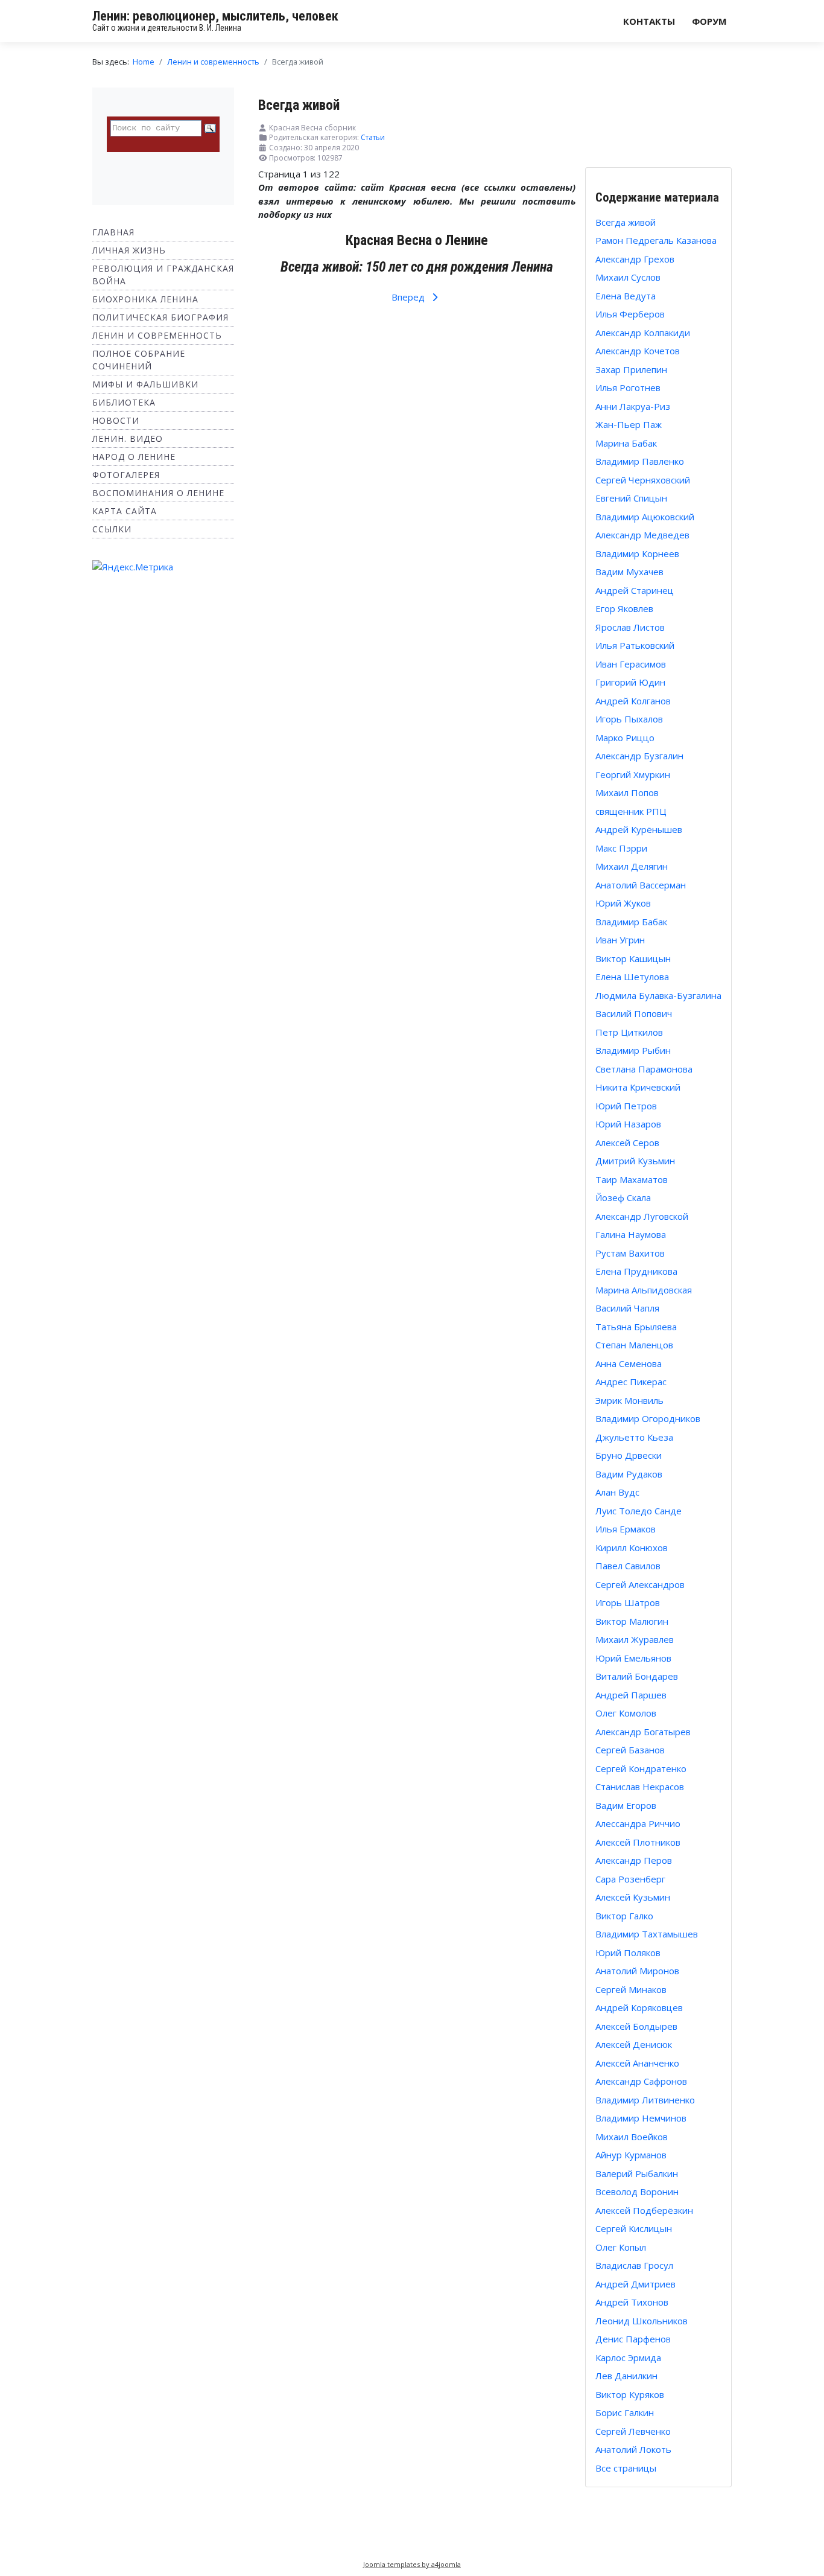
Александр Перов (634, 1860)
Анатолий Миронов (637, 1971)
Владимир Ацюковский (645, 517)
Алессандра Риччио (638, 1823)
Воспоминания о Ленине (158, 493)
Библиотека (124, 402)
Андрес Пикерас (631, 1382)
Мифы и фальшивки (145, 384)
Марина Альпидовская (644, 1290)
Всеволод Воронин (637, 2192)
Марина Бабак (626, 443)
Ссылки (112, 529)
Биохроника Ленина (145, 299)
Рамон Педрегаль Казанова (656, 240)
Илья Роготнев (628, 387)
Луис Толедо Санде (639, 1511)
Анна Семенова (629, 1363)
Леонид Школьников (642, 2321)
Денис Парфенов (633, 2339)
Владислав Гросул (634, 2265)
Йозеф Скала (623, 1197)
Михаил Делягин (632, 866)
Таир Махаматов (632, 1179)
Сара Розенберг (630, 1879)
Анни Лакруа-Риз (633, 406)
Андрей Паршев (631, 1695)
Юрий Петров (626, 1106)
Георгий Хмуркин (633, 774)
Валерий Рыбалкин (637, 2173)
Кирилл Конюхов (632, 1548)
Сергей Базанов (630, 1750)
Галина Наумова (631, 1234)
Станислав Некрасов (640, 1787)
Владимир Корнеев (637, 553)
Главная (113, 232)
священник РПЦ (631, 811)
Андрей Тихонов (632, 2302)
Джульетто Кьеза (634, 1437)
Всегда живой (626, 222)
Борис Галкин (625, 2412)
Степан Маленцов (634, 1345)
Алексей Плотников (638, 1842)
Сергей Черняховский (643, 480)
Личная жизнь (129, 250)
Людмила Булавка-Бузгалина (658, 995)
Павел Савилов (628, 1566)
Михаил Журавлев (635, 1639)
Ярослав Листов (630, 627)
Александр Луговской (642, 1216)
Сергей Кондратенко (641, 1768)
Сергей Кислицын (634, 2228)
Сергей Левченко (633, 2431)
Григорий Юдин (630, 682)
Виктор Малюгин (632, 1621)
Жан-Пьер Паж (629, 424)
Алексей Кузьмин (633, 1897)
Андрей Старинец (635, 590)
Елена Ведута (626, 296)
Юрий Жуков (623, 903)
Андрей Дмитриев (635, 2284)
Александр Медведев (642, 535)
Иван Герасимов (631, 664)
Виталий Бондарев (637, 1676)
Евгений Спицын (631, 498)
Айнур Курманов (631, 2155)
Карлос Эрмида (628, 2358)
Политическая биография (160, 317)
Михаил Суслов (628, 277)
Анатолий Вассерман (641, 885)
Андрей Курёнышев (639, 829)
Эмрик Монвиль (629, 1400)
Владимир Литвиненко (645, 2100)
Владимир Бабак (631, 922)
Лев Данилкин (626, 2376)
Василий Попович (634, 1013)
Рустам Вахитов (630, 1253)
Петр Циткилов (629, 1032)
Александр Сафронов (641, 2081)
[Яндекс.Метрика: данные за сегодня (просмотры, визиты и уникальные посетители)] (133, 567)
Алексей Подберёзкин (644, 2210)
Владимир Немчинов (641, 2118)
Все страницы (626, 2468)
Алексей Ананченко (637, 2063)
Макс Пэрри (621, 848)
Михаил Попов (627, 792)
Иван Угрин (620, 940)
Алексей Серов (627, 1143)
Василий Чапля (627, 1308)
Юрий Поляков (628, 1953)
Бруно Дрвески (629, 1455)
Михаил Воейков (632, 2137)
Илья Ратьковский (635, 645)
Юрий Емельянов (633, 1658)
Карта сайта (125, 511)
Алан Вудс (617, 1492)
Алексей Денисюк (634, 2044)
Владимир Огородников (648, 1418)
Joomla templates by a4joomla (412, 2564)
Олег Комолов (626, 1713)
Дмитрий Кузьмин (635, 1161)
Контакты (649, 21)
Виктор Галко (624, 1916)
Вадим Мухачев (629, 572)
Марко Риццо (625, 738)
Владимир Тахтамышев (647, 1934)
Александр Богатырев (643, 1732)
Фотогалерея (126, 475)
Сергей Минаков (631, 1989)
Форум (709, 21)
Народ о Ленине (134, 457)
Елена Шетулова (632, 977)
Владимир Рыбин (633, 1050)
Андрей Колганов (633, 701)
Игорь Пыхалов (629, 719)
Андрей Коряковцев (639, 2007)
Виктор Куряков (630, 2394)
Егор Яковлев (624, 608)
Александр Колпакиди (643, 333)
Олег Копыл (621, 2247)
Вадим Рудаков (629, 1474)
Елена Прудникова (636, 1271)
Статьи (373, 137)
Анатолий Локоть (633, 2449)
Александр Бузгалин (639, 756)
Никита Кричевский (638, 1087)
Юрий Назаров (628, 1124)
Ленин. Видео (128, 438)
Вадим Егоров (626, 1805)
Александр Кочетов (638, 351)
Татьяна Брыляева (636, 1327)
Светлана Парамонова (644, 1069)
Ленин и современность (157, 335)
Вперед (409, 297)
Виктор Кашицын (633, 958)
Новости (116, 420)
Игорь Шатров (628, 1602)
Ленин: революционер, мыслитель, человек (215, 16)
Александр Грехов (635, 259)
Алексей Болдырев (636, 2026)
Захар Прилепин (631, 369)
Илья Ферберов (630, 314)
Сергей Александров (640, 1584)
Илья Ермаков (626, 1529)
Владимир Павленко (640, 461)
